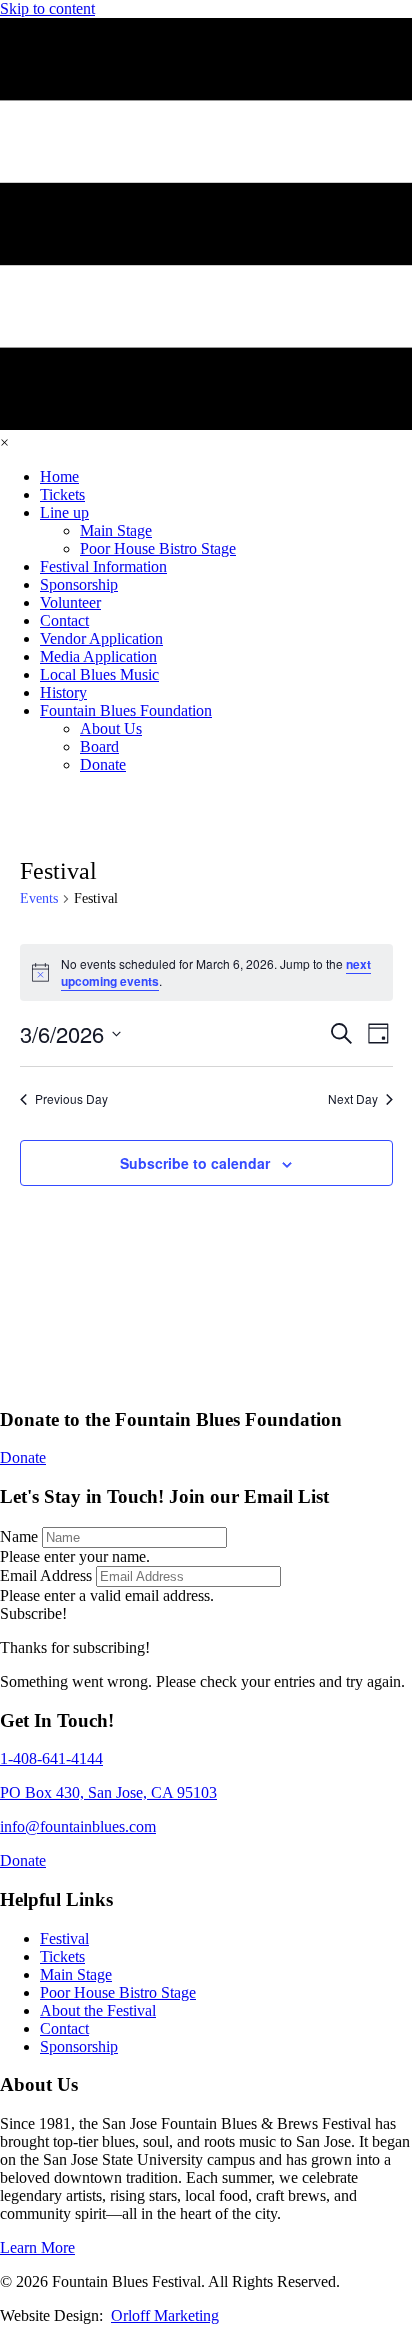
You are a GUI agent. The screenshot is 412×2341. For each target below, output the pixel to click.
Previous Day (71, 1099)
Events (39, 898)
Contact (64, 2028)
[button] (33, 1613)
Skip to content (47, 8)
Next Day (353, 1099)
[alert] (206, 972)
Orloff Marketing (165, 2315)
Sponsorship (79, 2046)
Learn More (37, 2247)
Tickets (62, 1956)
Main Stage (76, 1974)
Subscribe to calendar (195, 1163)
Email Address (46, 1575)
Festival (64, 1938)
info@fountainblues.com (78, 1826)
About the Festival (98, 2010)
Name (19, 1536)
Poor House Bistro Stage (118, 1992)
